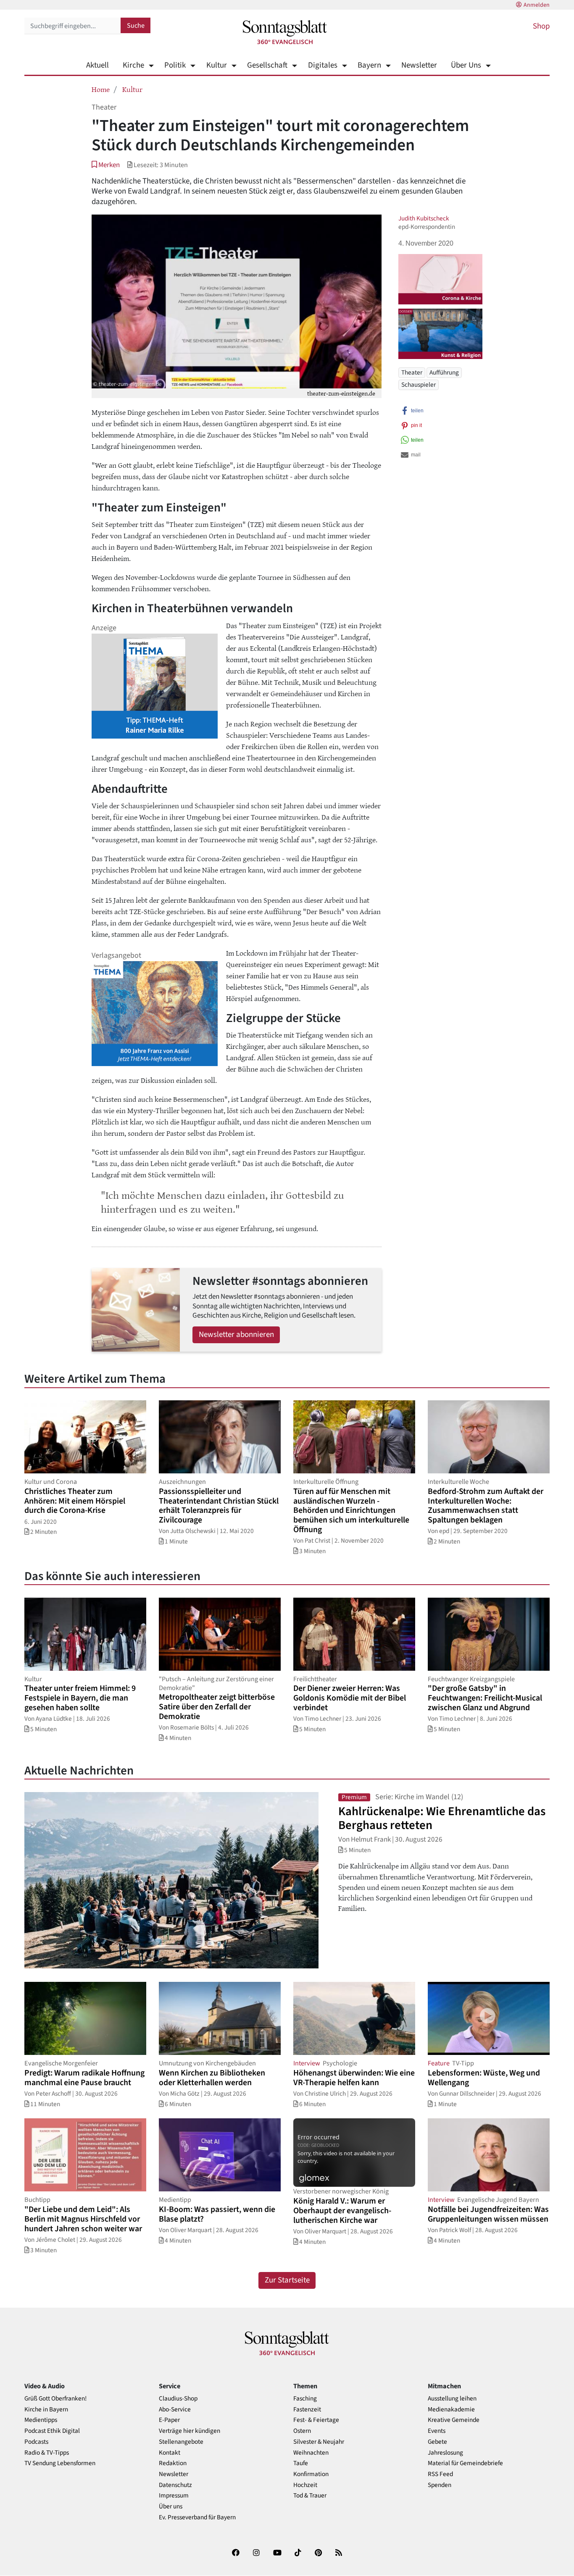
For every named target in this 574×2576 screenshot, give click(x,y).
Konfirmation (311, 2474)
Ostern (302, 2431)
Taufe (301, 2463)
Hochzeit (305, 2485)
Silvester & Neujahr (319, 2442)
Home (101, 89)
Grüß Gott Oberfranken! (55, 2399)
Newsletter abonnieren (236, 1335)
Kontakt (170, 2453)
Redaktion (173, 2463)
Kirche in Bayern (46, 2410)
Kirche (133, 65)
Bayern (369, 65)
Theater (412, 372)
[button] (106, 165)
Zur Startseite (287, 2280)
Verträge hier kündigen (190, 2431)
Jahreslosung (445, 2453)
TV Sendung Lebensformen (60, 2463)
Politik (175, 65)
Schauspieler (419, 385)
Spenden (440, 2485)
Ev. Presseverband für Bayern (197, 2517)
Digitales (323, 65)
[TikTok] (298, 2554)
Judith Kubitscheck (424, 218)
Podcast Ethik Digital (52, 2431)
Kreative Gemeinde (454, 2420)
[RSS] (339, 2554)
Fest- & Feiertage (316, 2420)
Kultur (216, 65)
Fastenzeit (307, 2410)
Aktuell (97, 65)
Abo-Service (175, 2410)
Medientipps (41, 2420)
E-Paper (169, 2420)
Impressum (174, 2496)
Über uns (171, 2507)
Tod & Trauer (310, 2496)
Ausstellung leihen (452, 2399)
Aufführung (444, 372)
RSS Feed (440, 2474)
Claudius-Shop (178, 2399)
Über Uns (466, 65)
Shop (541, 26)
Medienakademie (451, 2410)
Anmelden (537, 5)
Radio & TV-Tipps (47, 2453)
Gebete (437, 2442)
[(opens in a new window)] (236, 2554)
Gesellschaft (267, 65)
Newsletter (419, 65)
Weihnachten (311, 2453)
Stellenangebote (181, 2442)
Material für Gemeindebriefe (465, 2463)
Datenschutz (175, 2485)
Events (437, 2431)
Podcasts (36, 2442)
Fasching (305, 2399)
